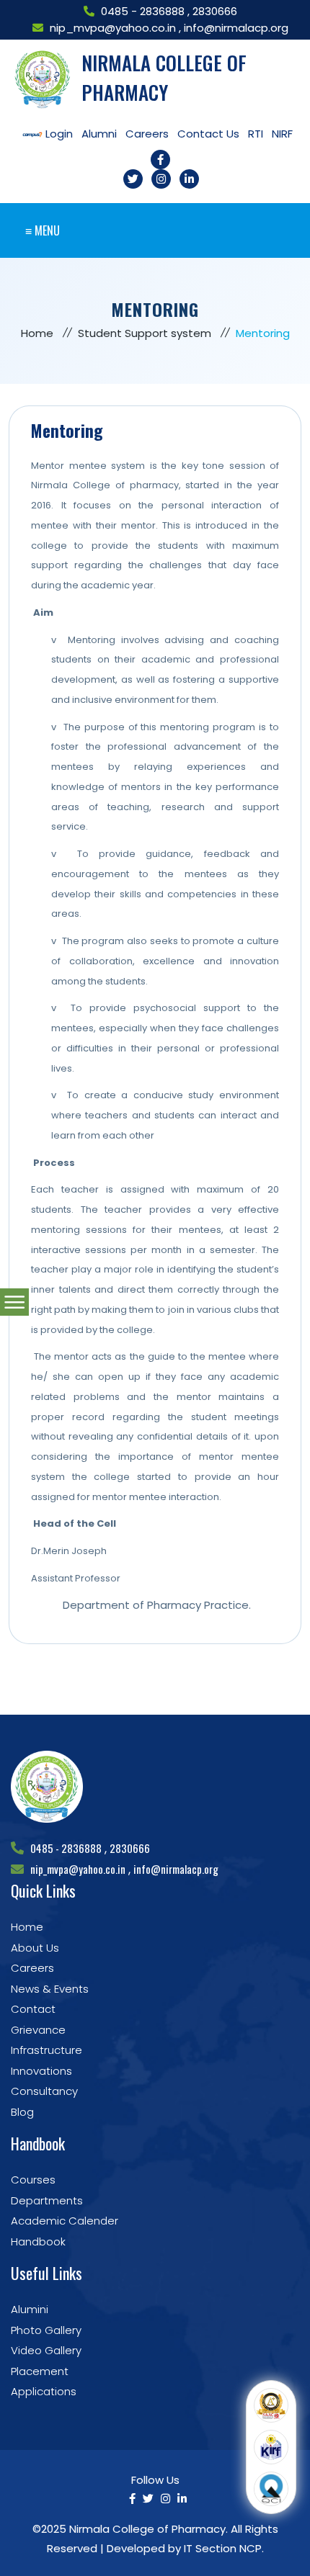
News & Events (50, 1989)
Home (37, 333)
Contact (33, 2009)
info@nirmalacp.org (236, 28)
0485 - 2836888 (144, 11)
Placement (40, 2371)
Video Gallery (46, 2350)
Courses (33, 2180)
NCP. (252, 2548)
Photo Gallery (46, 2330)
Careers (32, 1968)
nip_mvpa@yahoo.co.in (113, 28)
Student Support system (145, 333)
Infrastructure (46, 2050)
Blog (22, 2112)
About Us (35, 1948)
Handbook (38, 2241)
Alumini (30, 2309)
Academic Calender (65, 2221)
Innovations (41, 2071)
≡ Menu (43, 230)
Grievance (38, 2030)
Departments (47, 2200)
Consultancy (44, 2091)
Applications (44, 2391)
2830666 (215, 11)
